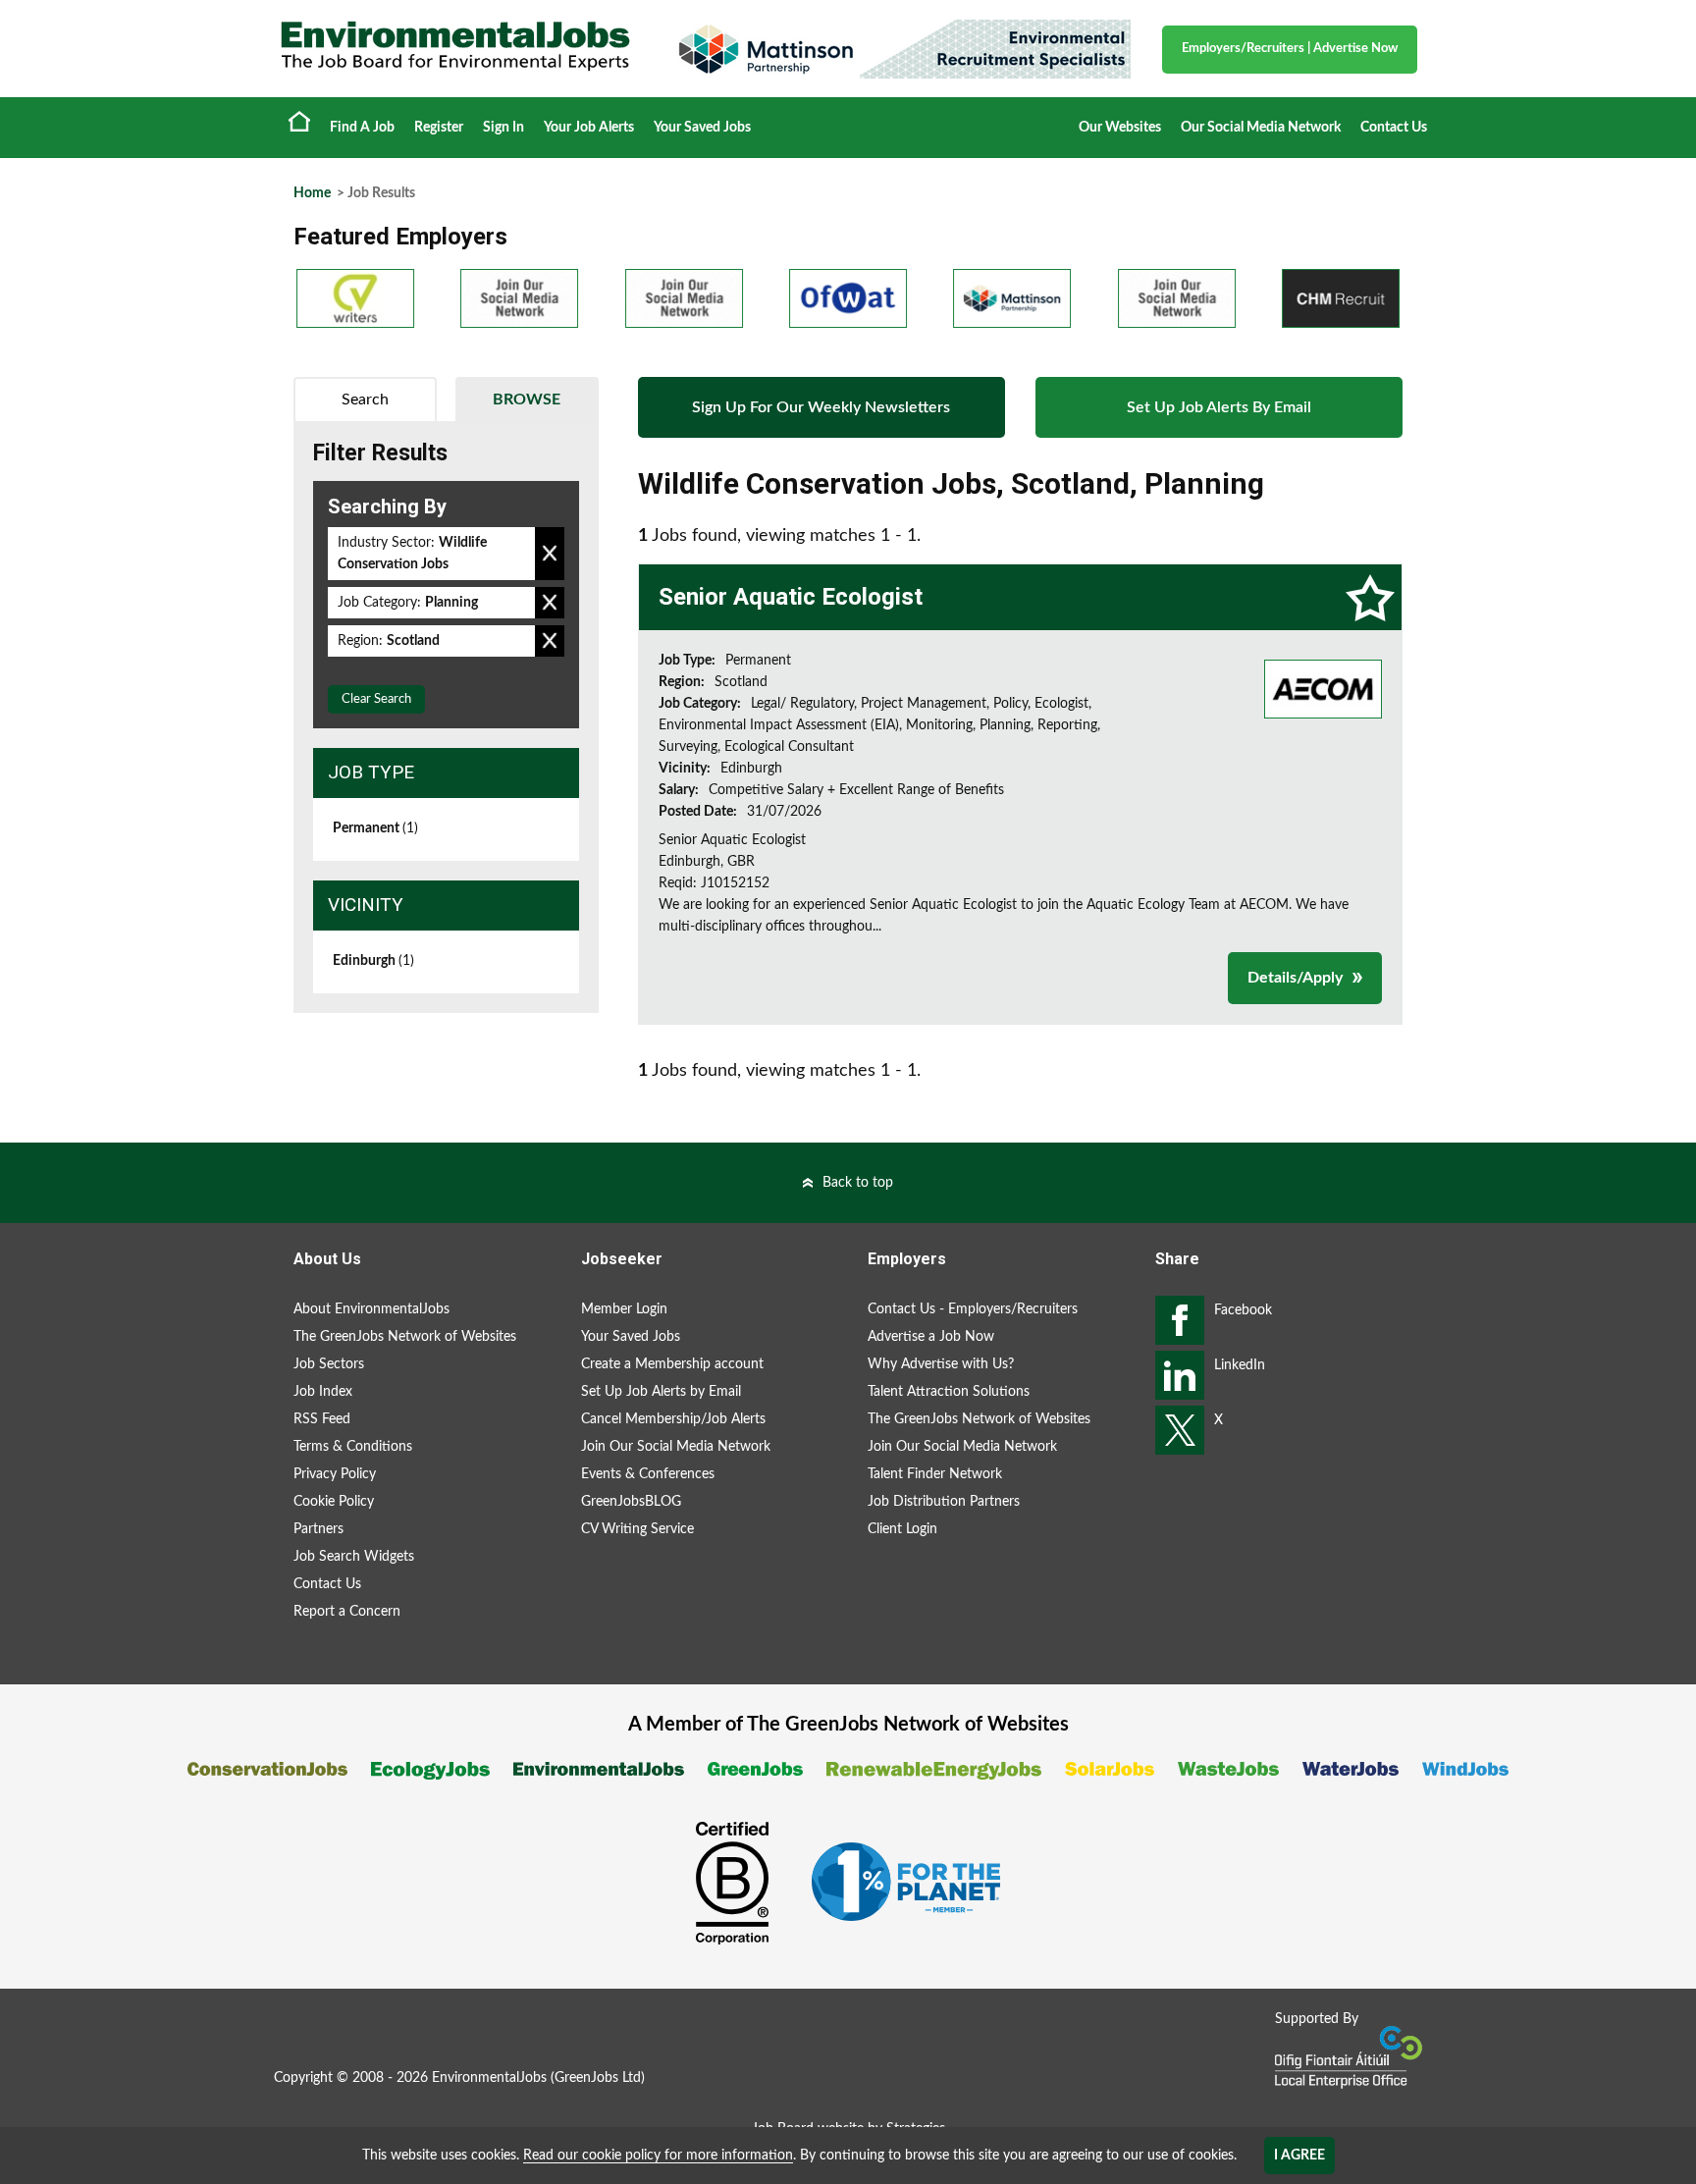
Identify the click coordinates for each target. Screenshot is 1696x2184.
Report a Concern (347, 1612)
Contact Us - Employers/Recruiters (973, 1309)
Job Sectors (329, 1364)
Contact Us (1394, 128)
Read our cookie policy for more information (658, 2156)
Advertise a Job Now (931, 1337)
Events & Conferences (648, 1474)
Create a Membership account (672, 1364)
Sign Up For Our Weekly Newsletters (821, 407)
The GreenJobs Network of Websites (405, 1337)
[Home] (455, 46)
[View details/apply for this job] (1323, 688)
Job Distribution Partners (944, 1502)
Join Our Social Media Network (676, 1447)
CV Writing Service (637, 1529)
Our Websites (1120, 128)
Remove (550, 554)
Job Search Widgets (354, 1557)
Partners (318, 1529)
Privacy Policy (335, 1474)
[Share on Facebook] (1180, 1320)
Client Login (902, 1529)
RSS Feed (322, 1419)
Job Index (323, 1392)
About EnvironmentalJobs (371, 1309)
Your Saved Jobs (702, 128)
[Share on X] (1180, 1430)
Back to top (858, 1183)
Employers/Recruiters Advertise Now (1290, 49)
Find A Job (362, 128)
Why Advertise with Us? (941, 1364)
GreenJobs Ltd (598, 2078)
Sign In (503, 128)
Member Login (624, 1309)
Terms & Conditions (353, 1447)
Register (439, 128)
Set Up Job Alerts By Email (1219, 407)
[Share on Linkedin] (1180, 1375)
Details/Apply (1295, 978)
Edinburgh (373, 961)
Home (299, 121)
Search (365, 400)
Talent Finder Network (935, 1474)
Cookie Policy (334, 1502)
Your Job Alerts (589, 128)
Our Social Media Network (1261, 128)
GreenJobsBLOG (631, 1502)
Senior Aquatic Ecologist (791, 597)
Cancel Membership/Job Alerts (673, 1419)
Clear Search (376, 699)
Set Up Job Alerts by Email (661, 1392)
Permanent (375, 828)
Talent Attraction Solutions (949, 1392)
